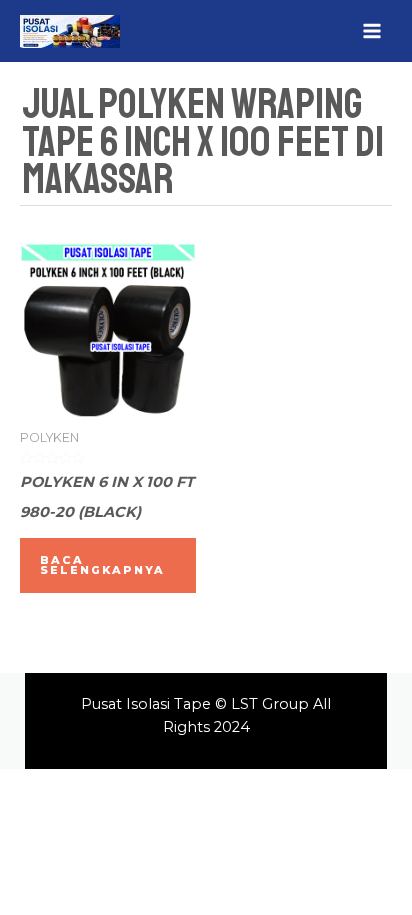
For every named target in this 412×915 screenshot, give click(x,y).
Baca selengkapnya (102, 565)
